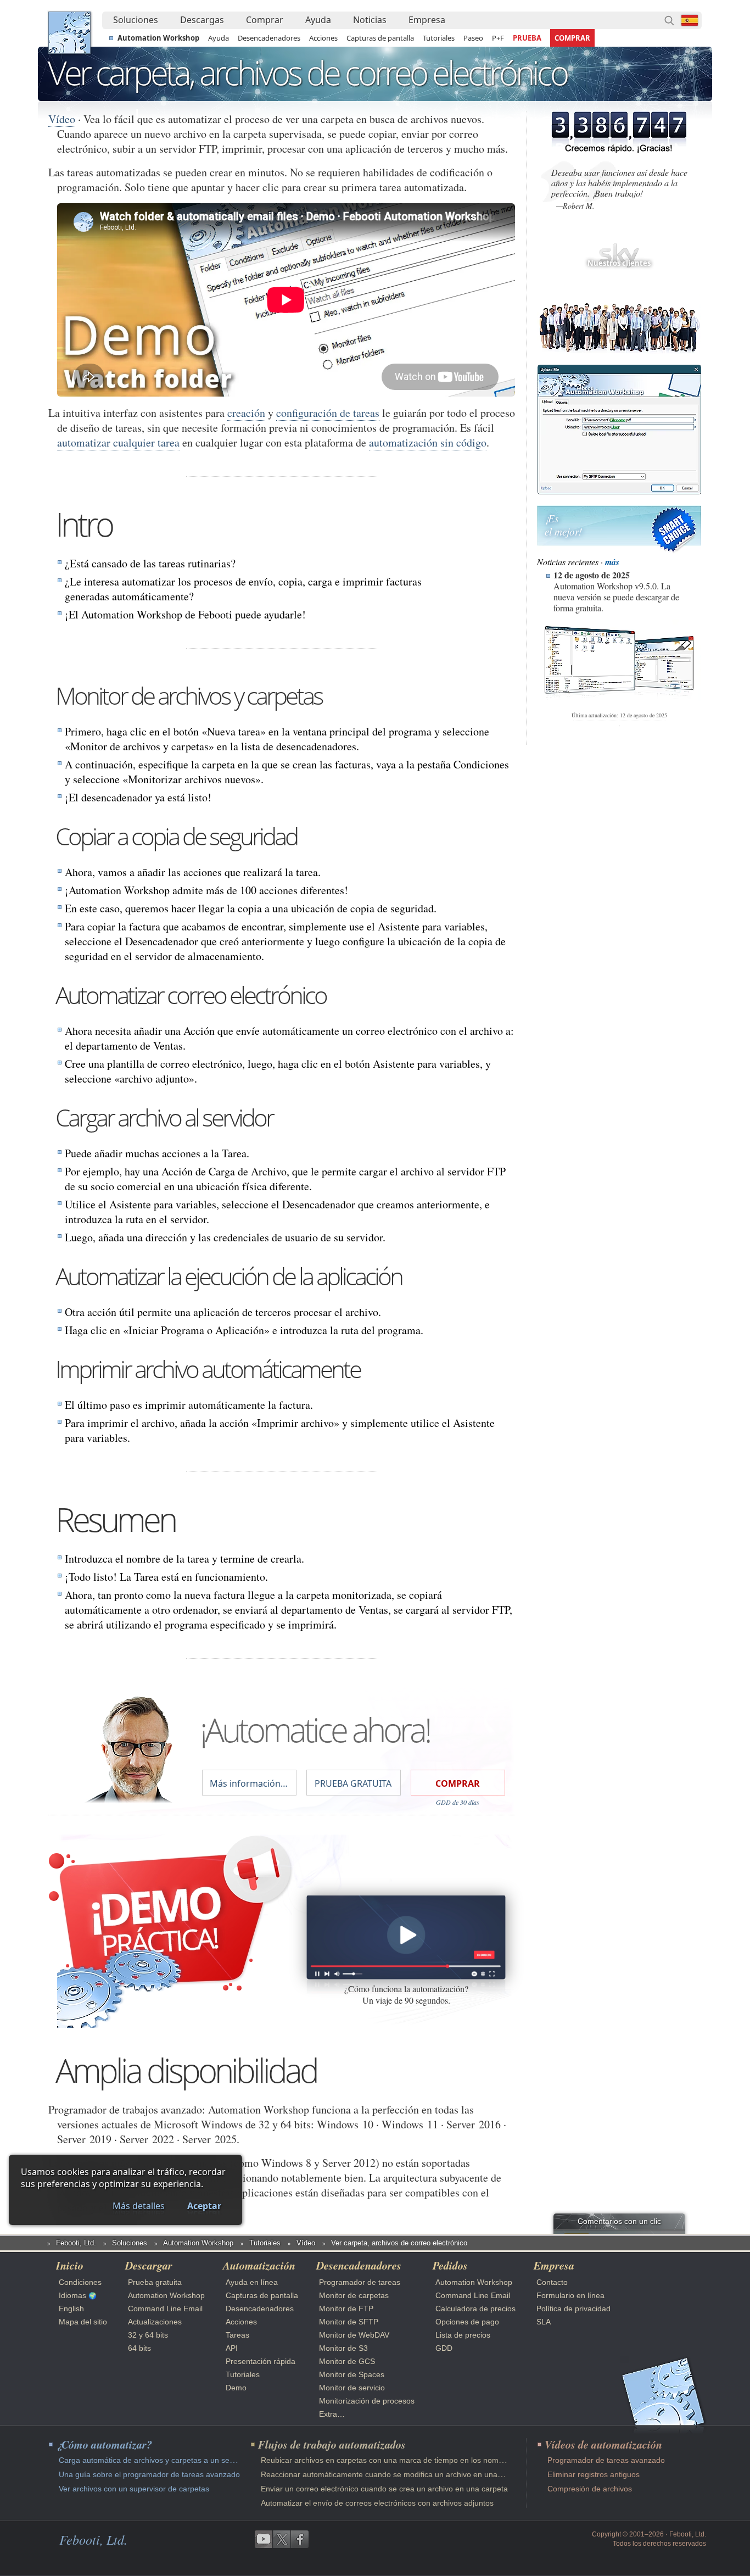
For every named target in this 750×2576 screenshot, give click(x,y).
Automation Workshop (158, 38)
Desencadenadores (269, 38)
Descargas (202, 20)
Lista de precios (463, 2335)
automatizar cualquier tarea (118, 442)
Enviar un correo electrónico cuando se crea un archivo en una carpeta (384, 2489)
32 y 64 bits (148, 2335)
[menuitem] (136, 20)
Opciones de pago (467, 2322)
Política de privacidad (573, 2309)
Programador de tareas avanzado (606, 2460)
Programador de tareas (360, 2282)
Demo (236, 2388)
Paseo (473, 38)
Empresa (427, 20)
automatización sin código (428, 442)
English (71, 2309)
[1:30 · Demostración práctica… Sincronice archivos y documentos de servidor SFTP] (406, 1937)
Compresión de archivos (590, 2489)
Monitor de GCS (347, 2361)
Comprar (265, 20)
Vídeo (62, 119)
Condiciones (80, 2282)
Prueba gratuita (155, 2282)
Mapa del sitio (83, 2322)
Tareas (237, 2335)
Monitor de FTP (346, 2309)
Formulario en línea (570, 2295)
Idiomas (72, 2295)
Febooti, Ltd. (69, 33)
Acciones (323, 38)
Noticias (370, 20)
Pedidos (450, 2265)
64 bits (139, 2348)
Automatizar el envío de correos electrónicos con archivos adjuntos (377, 2503)
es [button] (690, 20)
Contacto (552, 2282)
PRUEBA (527, 38)
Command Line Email (165, 2309)
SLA (544, 2322)
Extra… (332, 2414)
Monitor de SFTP (349, 2322)
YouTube (264, 2539)
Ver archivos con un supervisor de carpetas (134, 2489)
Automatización (259, 2265)
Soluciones (136, 20)
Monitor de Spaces (352, 2374)
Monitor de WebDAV (354, 2335)
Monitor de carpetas (354, 2295)
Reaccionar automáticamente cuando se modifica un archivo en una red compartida (407, 2474)
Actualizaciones (155, 2322)
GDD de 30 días (458, 1802)
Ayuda (318, 20)
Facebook (300, 2539)
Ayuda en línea (252, 2282)
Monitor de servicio (352, 2388)
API (232, 2348)
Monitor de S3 (343, 2348)
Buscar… (669, 20)
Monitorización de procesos (367, 2401)
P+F (498, 38)
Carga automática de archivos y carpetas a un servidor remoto (167, 2460)
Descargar (149, 2265)
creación (246, 413)
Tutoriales (439, 38)
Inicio (70, 2265)
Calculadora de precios (475, 2309)
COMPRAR (572, 38)
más (612, 562)
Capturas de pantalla (380, 38)
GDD (444, 2348)
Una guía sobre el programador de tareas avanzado (149, 2474)
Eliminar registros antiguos (594, 2474)
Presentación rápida (261, 2361)
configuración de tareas (328, 413)
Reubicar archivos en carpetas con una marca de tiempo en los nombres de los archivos (415, 2460)
